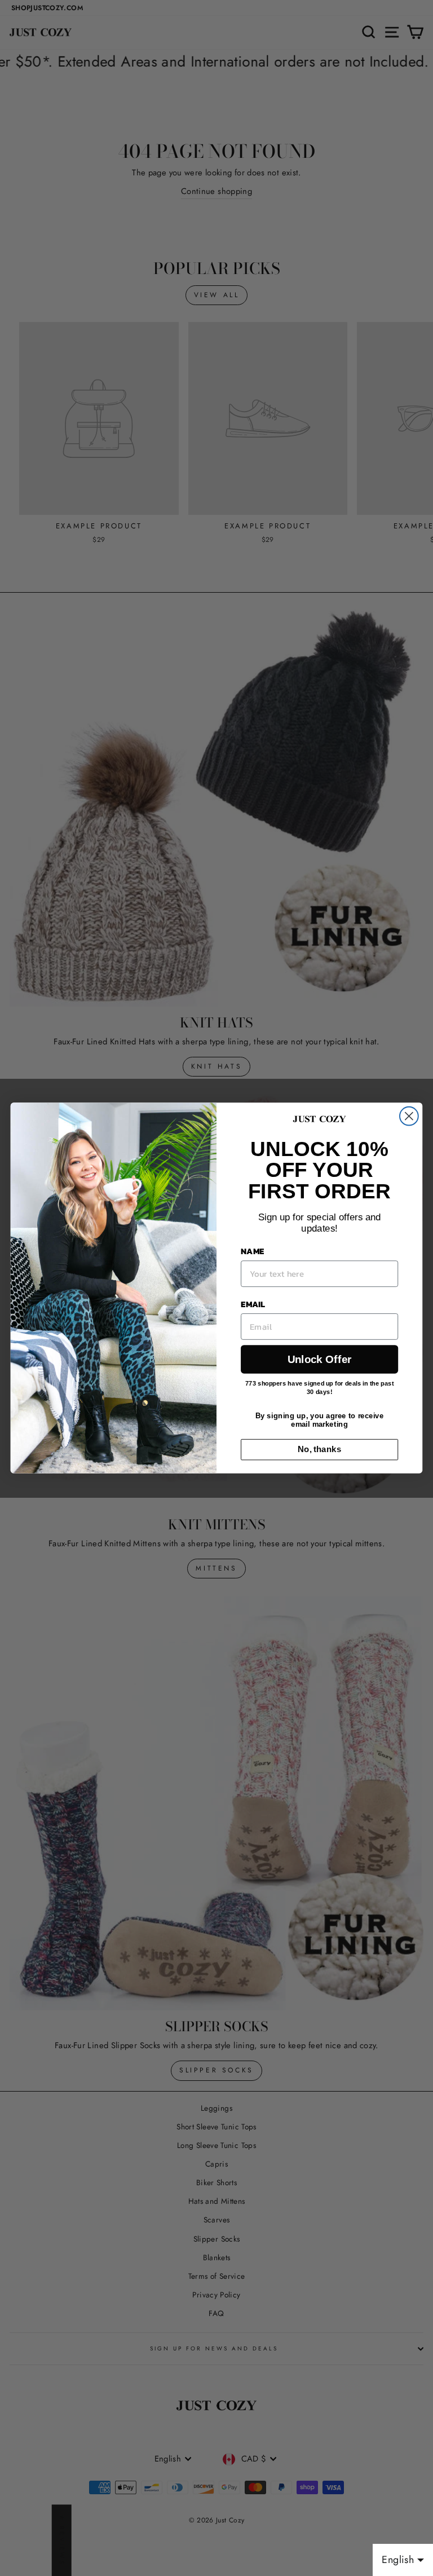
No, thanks (319, 1449)
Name (252, 1251)
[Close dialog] (409, 1116)
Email (253, 1304)
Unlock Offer (319, 1359)
